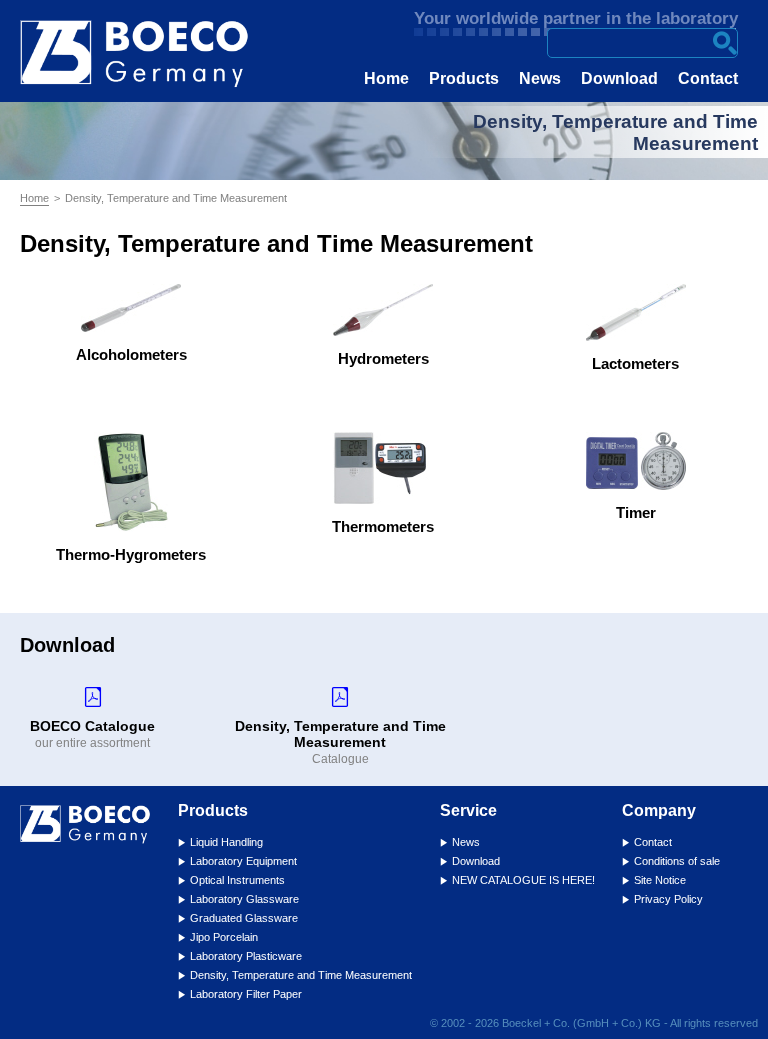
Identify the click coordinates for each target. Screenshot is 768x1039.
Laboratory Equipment (243, 861)
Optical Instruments (237, 880)
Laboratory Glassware (244, 899)
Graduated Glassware (244, 918)
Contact (708, 78)
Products (464, 78)
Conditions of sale (677, 861)
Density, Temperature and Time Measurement (301, 975)
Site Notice (660, 880)
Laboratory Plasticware (246, 956)
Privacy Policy (668, 899)
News (540, 78)
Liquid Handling (226, 842)
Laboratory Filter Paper (246, 994)
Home (386, 78)
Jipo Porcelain (224, 937)
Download (619, 78)
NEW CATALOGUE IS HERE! (523, 880)
